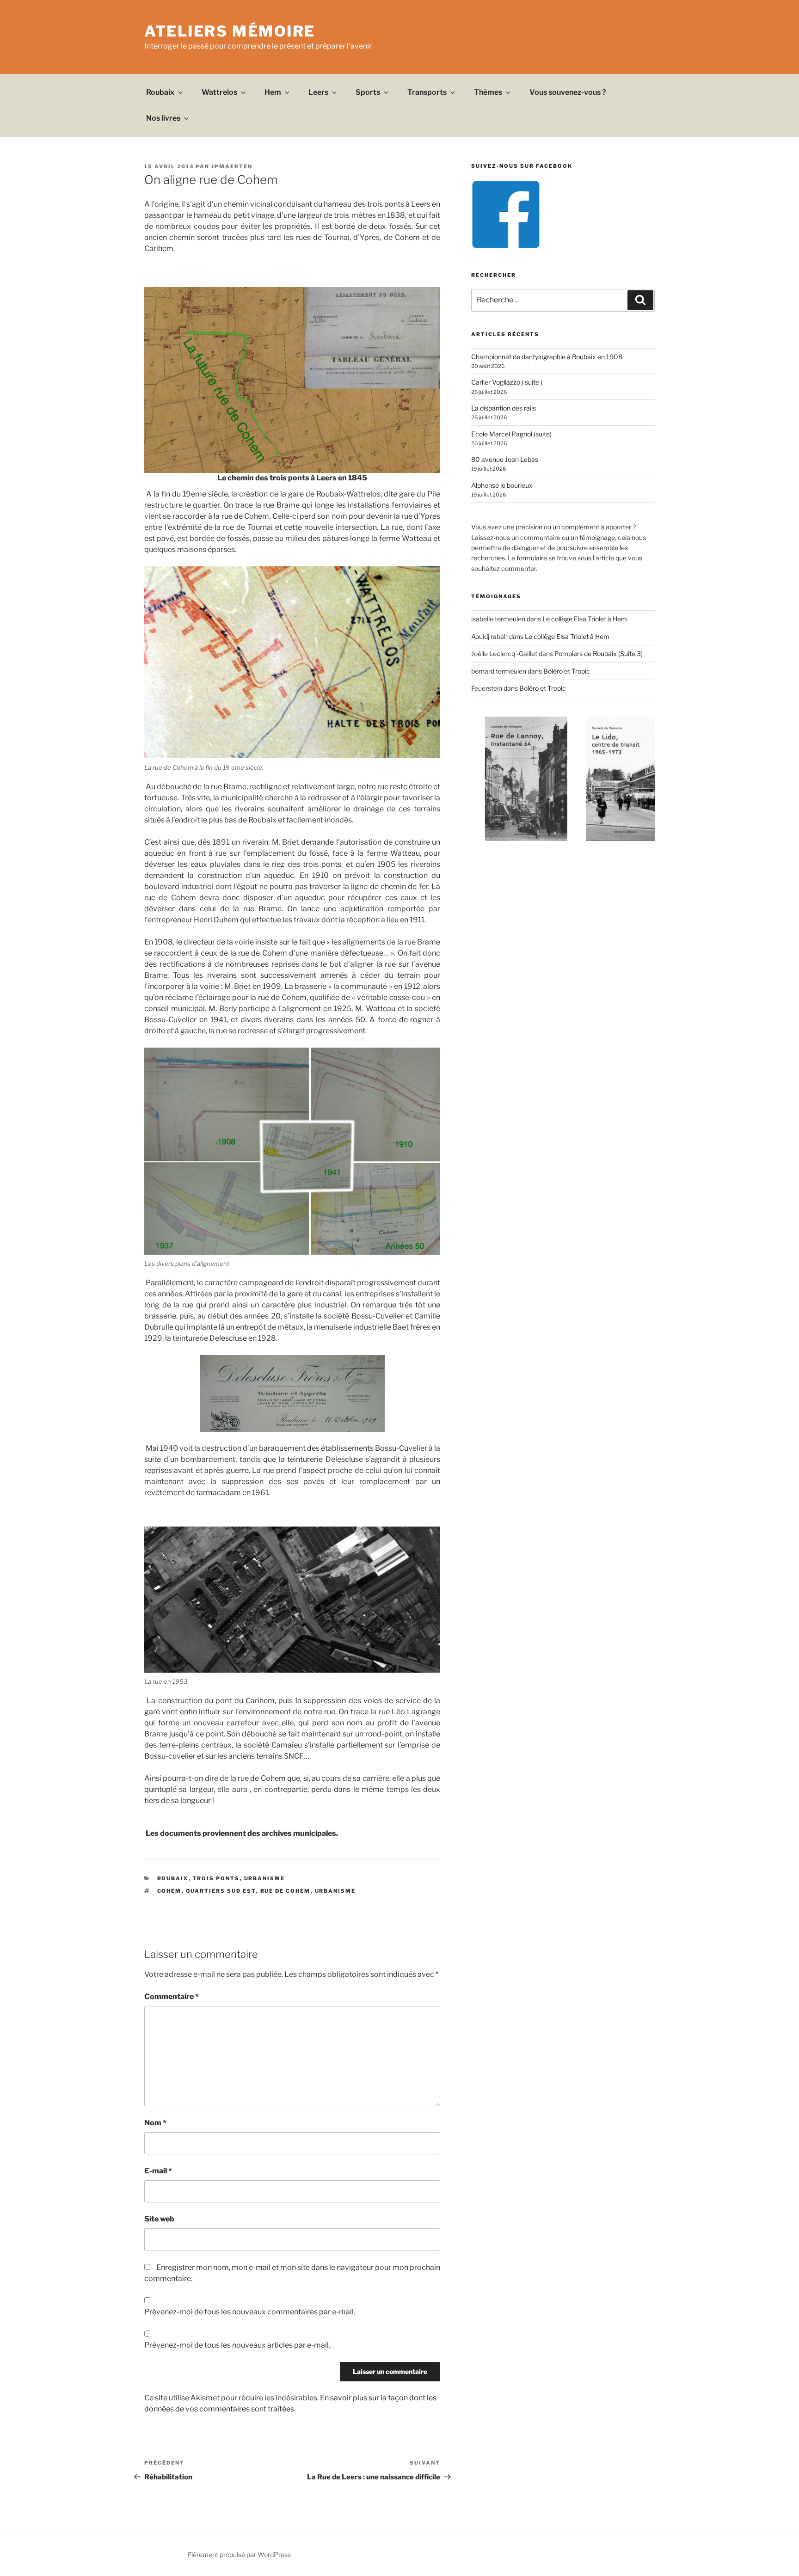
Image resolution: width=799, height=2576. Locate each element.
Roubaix (160, 92)
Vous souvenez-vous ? (568, 92)
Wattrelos (219, 92)
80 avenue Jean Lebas (505, 459)
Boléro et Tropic (567, 671)
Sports (368, 92)
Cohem (169, 1891)
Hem (273, 92)
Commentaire (172, 1996)
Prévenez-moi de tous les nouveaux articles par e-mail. (237, 2345)
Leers (318, 92)
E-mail (158, 2171)
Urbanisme (265, 1878)
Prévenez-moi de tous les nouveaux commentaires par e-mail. (250, 2312)
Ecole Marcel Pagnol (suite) (511, 434)
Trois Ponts (216, 1878)
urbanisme (335, 1891)
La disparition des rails (504, 408)
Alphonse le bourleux (502, 485)
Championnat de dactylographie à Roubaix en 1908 (547, 357)
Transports (427, 92)
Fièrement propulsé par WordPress (239, 2555)
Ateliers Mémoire (230, 31)
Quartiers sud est (221, 1891)
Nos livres (163, 118)
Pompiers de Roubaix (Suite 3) (599, 653)
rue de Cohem (286, 1891)
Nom (155, 2123)
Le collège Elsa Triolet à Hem (585, 619)
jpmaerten (232, 166)
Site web (159, 2219)
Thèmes (488, 92)
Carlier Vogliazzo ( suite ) (507, 382)
